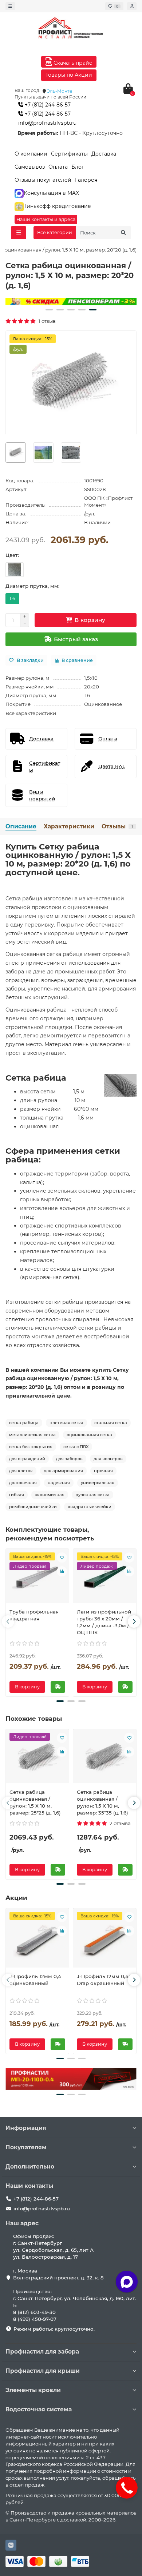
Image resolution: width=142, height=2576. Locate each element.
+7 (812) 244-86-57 (47, 105)
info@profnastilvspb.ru (47, 123)
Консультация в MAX (51, 193)
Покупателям (26, 2147)
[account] (132, 6)
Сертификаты (69, 154)
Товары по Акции (69, 75)
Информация (26, 2128)
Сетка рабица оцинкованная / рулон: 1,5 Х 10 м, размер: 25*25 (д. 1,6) (35, 1802)
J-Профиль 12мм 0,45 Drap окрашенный (104, 1980)
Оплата (58, 167)
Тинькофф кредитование (57, 206)
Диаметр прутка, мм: (32, 586)
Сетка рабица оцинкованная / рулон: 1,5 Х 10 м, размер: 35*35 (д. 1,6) (102, 1802)
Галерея (86, 180)
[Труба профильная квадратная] (37, 1578)
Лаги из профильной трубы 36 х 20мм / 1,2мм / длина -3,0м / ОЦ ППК (104, 1622)
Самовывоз (30, 167)
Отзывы (117, 826)
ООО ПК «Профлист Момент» (108, 501)
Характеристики (69, 826)
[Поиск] (123, 233)
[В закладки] (62, 1558)
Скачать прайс (72, 63)
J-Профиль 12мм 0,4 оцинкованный (35, 1980)
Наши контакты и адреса (46, 219)
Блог (78, 167)
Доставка (104, 154)
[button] (49, 310)
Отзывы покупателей (43, 180)
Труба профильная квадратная (34, 1615)
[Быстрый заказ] (58, 1687)
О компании (31, 154)
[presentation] (8, 1621)
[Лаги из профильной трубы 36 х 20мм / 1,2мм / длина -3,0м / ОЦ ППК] (105, 1578)
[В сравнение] (62, 1571)
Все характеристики (31, 713)
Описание (21, 826)
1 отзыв (46, 321)
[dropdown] (10, 6)
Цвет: (12, 555)
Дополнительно (30, 2167)
